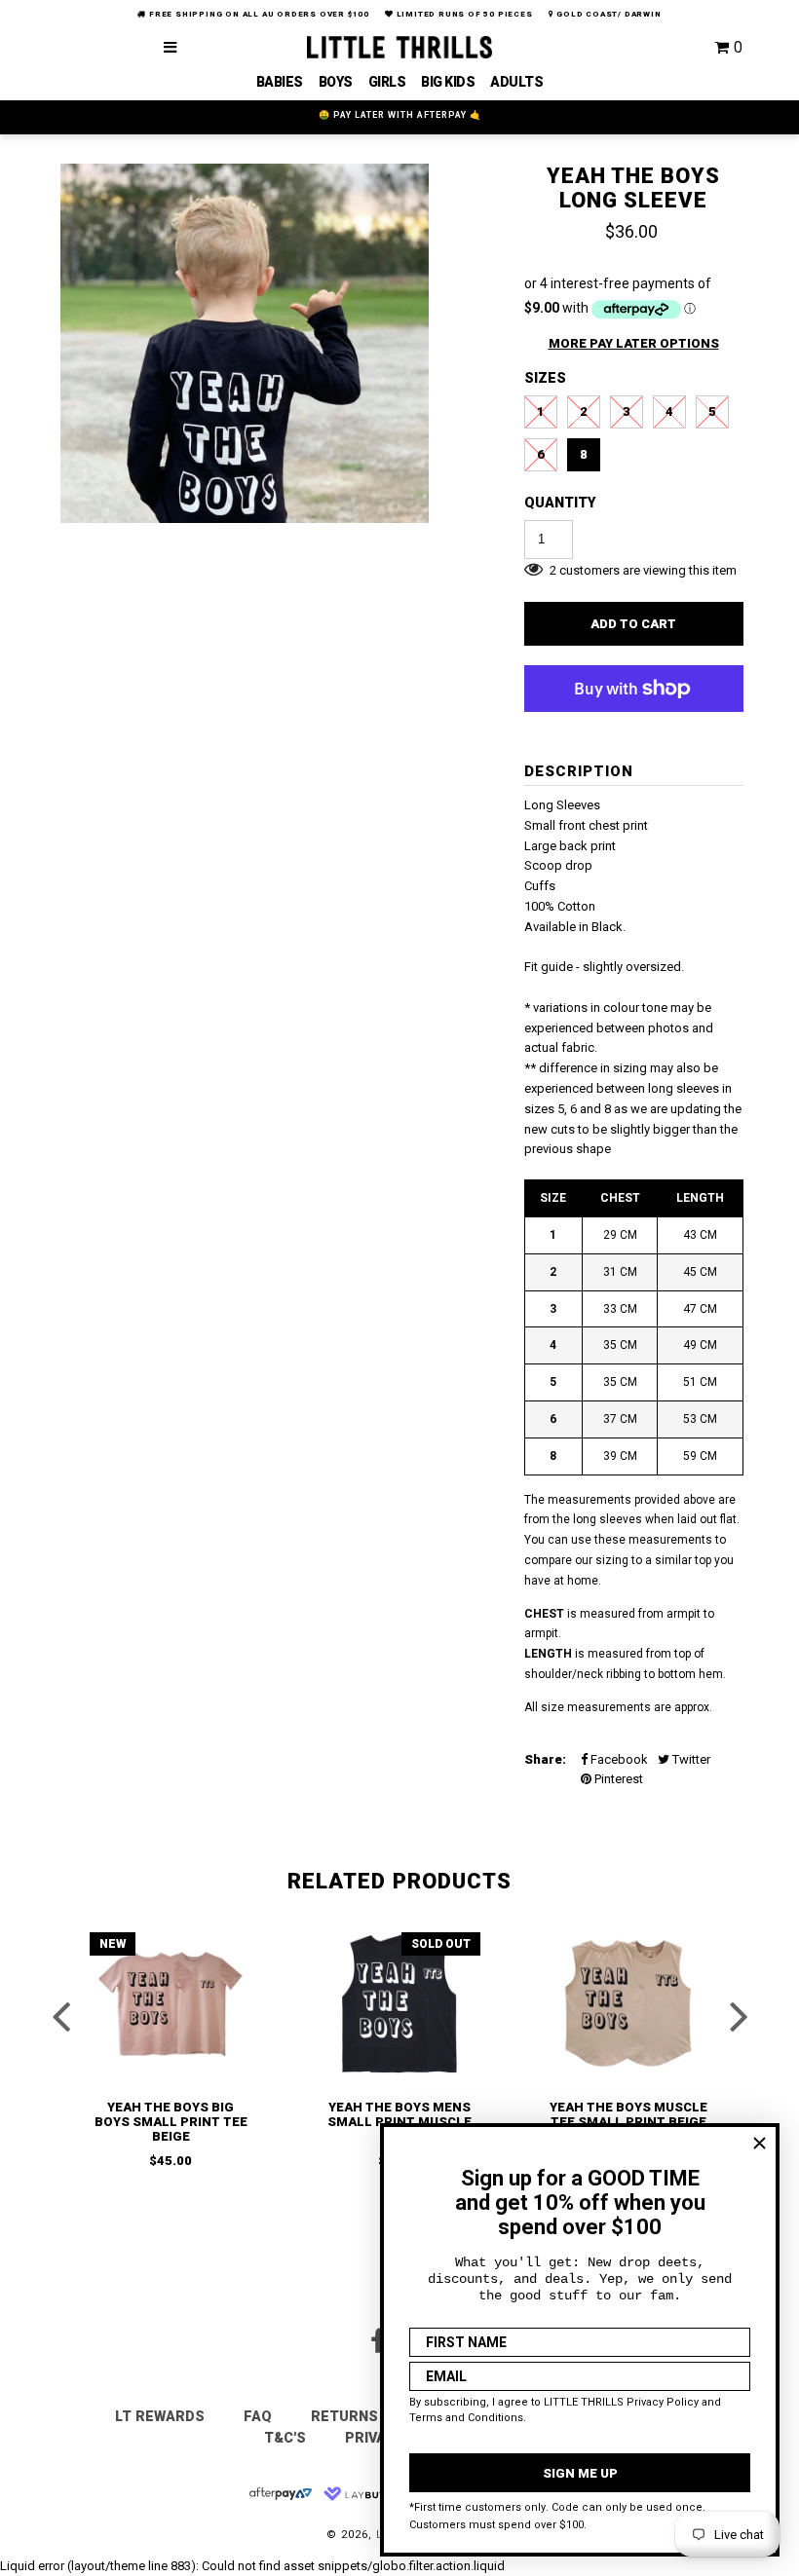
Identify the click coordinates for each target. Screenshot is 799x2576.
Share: (545, 1759)
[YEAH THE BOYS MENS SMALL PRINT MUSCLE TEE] (399, 2003)
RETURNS (344, 2416)
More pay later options (634, 343)
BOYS (336, 82)
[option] (245, 348)
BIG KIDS (448, 82)
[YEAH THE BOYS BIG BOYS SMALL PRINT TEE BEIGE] (171, 2003)
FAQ (258, 2416)
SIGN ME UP (580, 2473)
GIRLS (387, 82)
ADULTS (516, 82)
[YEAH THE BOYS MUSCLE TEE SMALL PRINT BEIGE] (628, 2003)
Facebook (618, 1759)
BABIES (280, 82)
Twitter (690, 1759)
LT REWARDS (160, 2416)
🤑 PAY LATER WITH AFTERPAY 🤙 (400, 115)
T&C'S (285, 2438)
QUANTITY (560, 503)
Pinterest (617, 1779)
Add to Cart (633, 624)
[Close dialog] (760, 2143)
